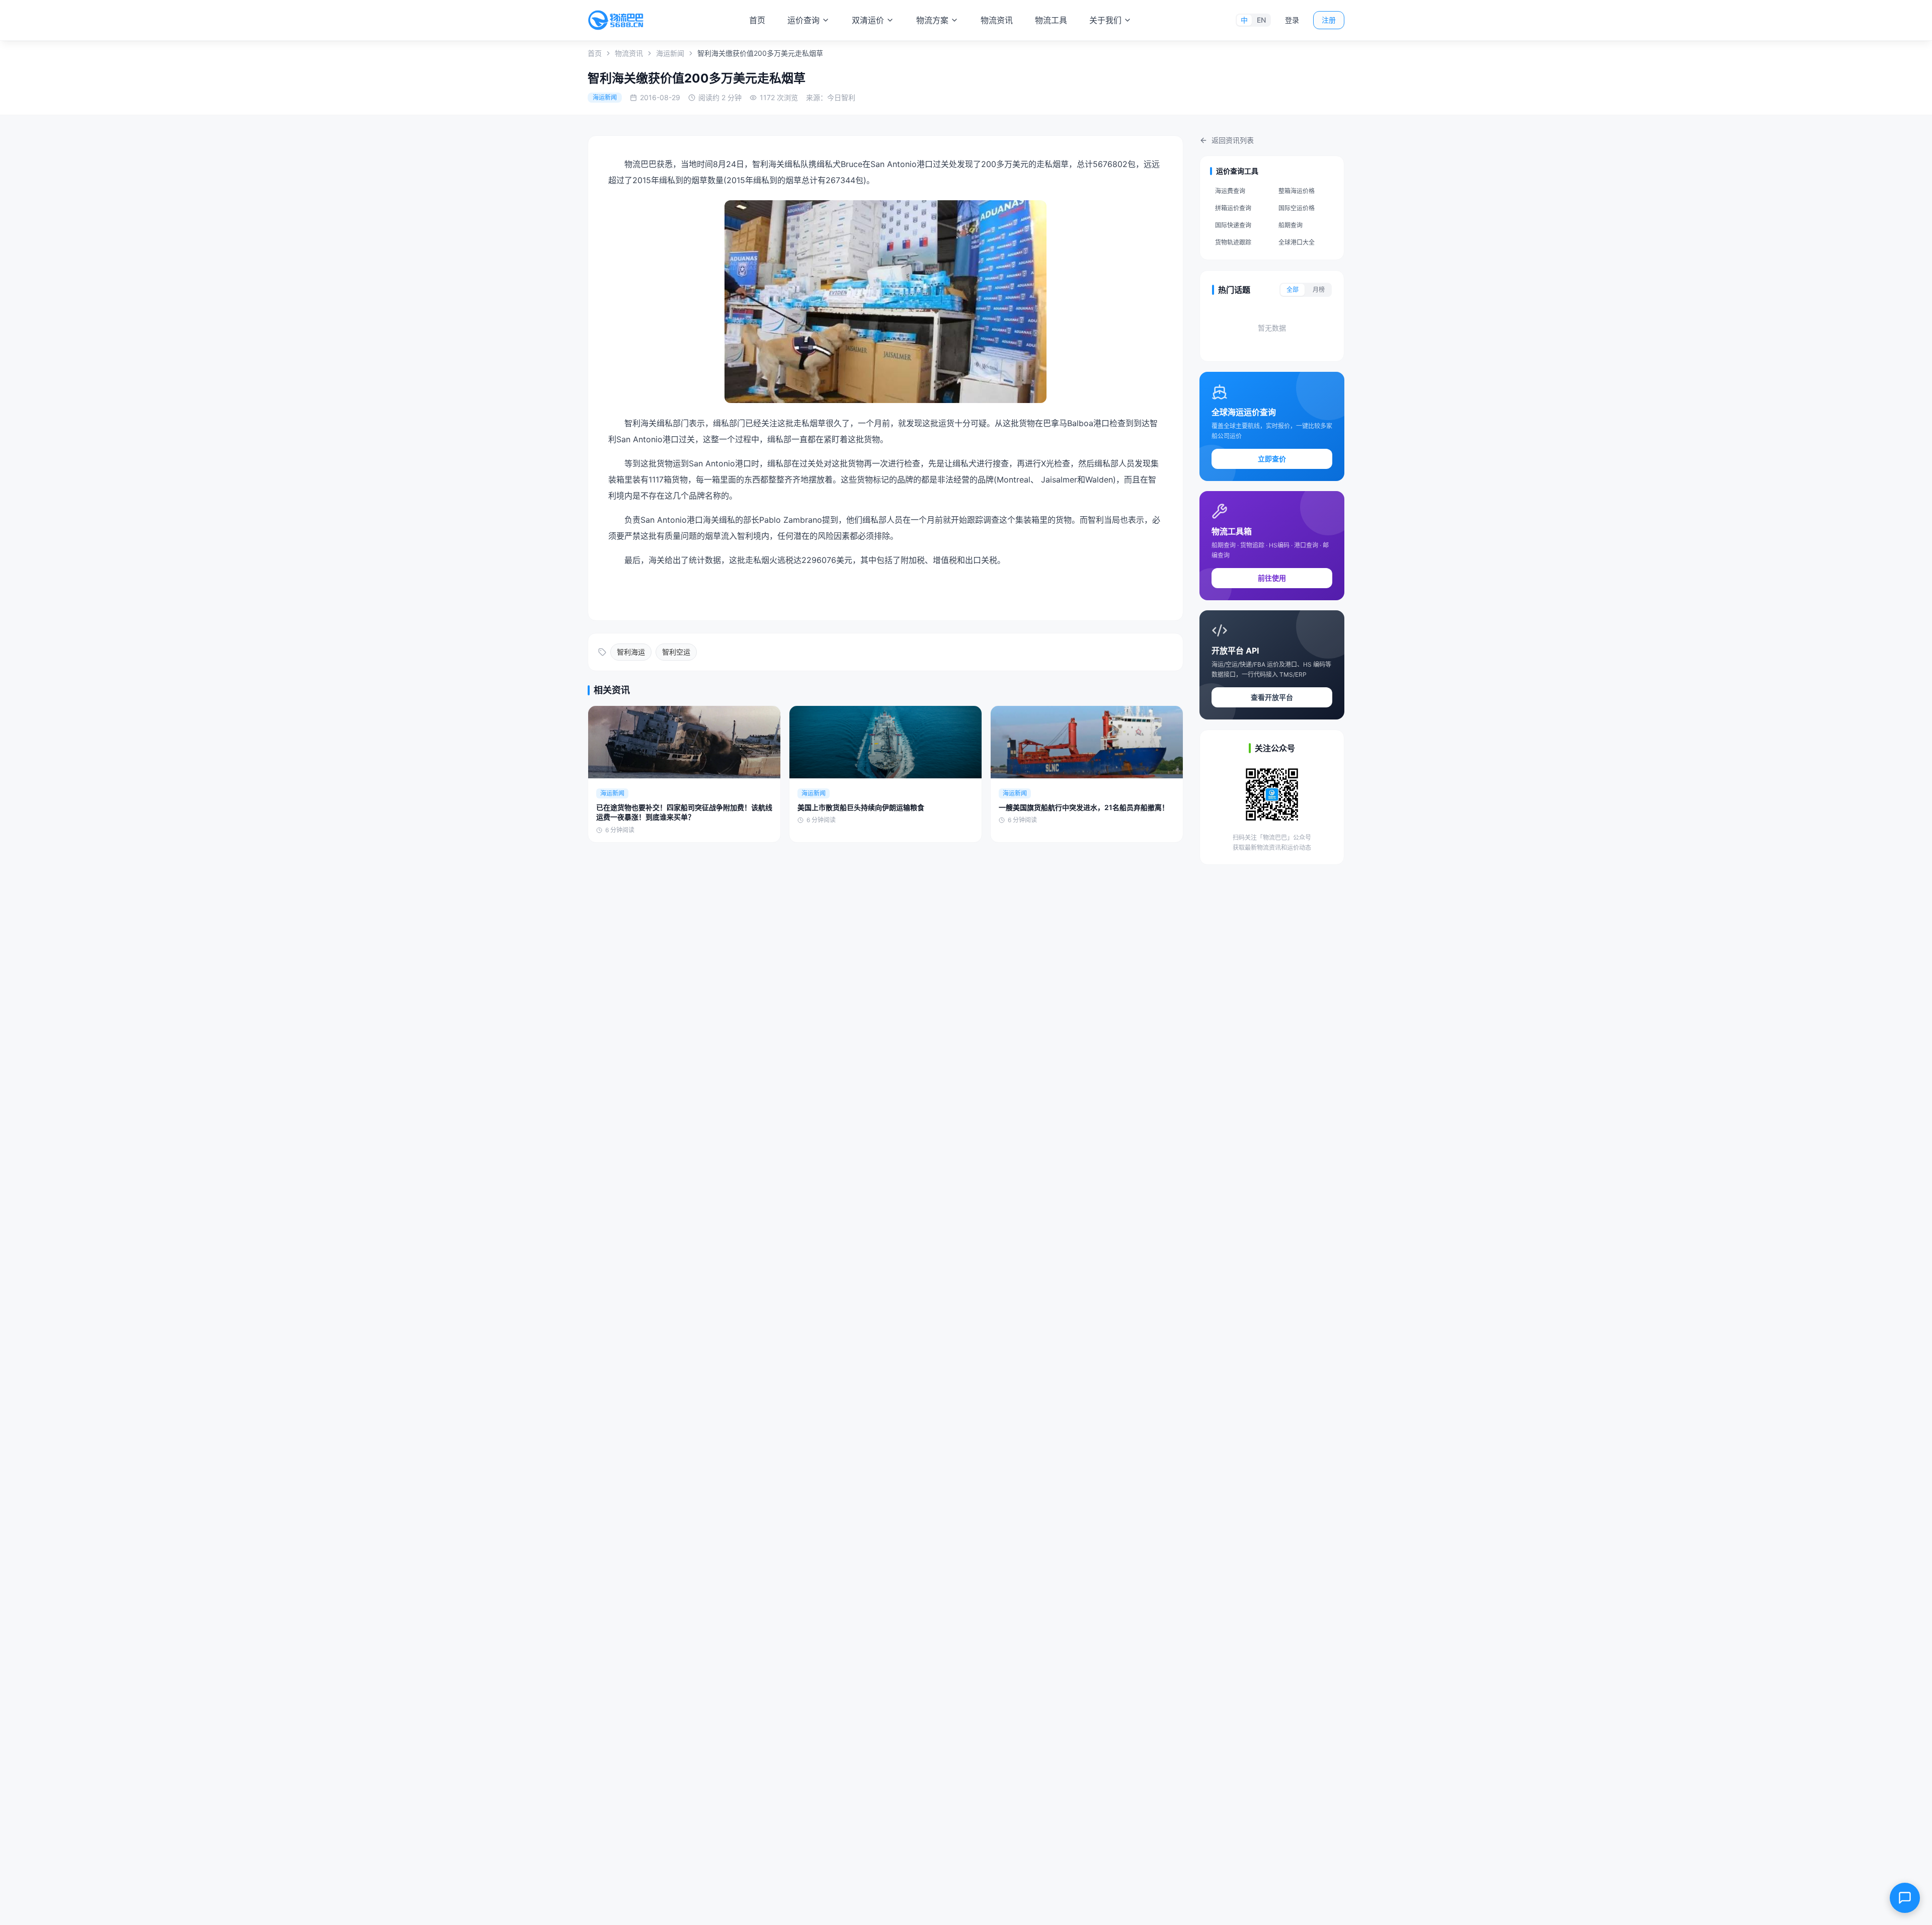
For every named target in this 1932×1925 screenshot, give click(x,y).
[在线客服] (1905, 1898)
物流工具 (1051, 20)
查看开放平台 (1272, 697)
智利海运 (631, 652)
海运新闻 (670, 53)
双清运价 (868, 20)
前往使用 (1272, 578)
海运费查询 (1230, 191)
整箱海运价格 (1297, 191)
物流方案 (932, 20)
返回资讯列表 (1233, 140)
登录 (1292, 20)
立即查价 (1272, 459)
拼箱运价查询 (1233, 208)
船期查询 (1291, 225)
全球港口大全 (1297, 242)
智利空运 (676, 652)
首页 (757, 20)
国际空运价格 (1297, 208)
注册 (1329, 20)
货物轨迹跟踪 (1233, 242)
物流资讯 (997, 20)
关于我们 (1105, 20)
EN (1261, 20)
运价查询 (803, 20)
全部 (1293, 290)
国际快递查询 (1233, 225)
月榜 (1319, 290)
